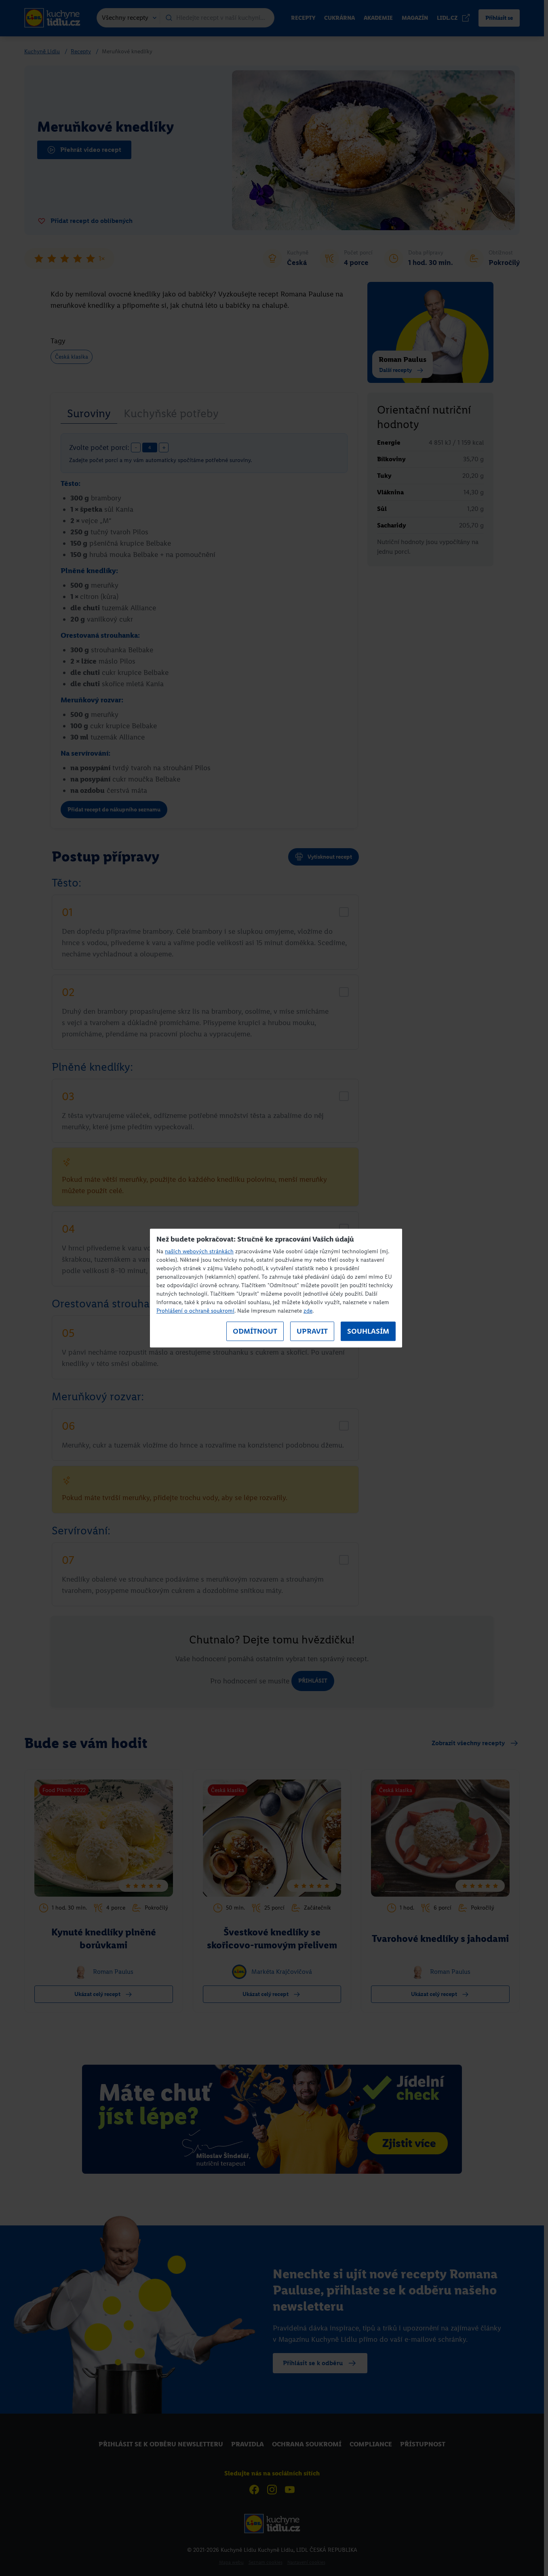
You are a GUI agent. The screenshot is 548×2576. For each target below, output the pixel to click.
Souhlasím (368, 1331)
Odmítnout (255, 1331)
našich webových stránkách (199, 1251)
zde (308, 1311)
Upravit (312, 1331)
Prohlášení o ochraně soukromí (195, 1311)
